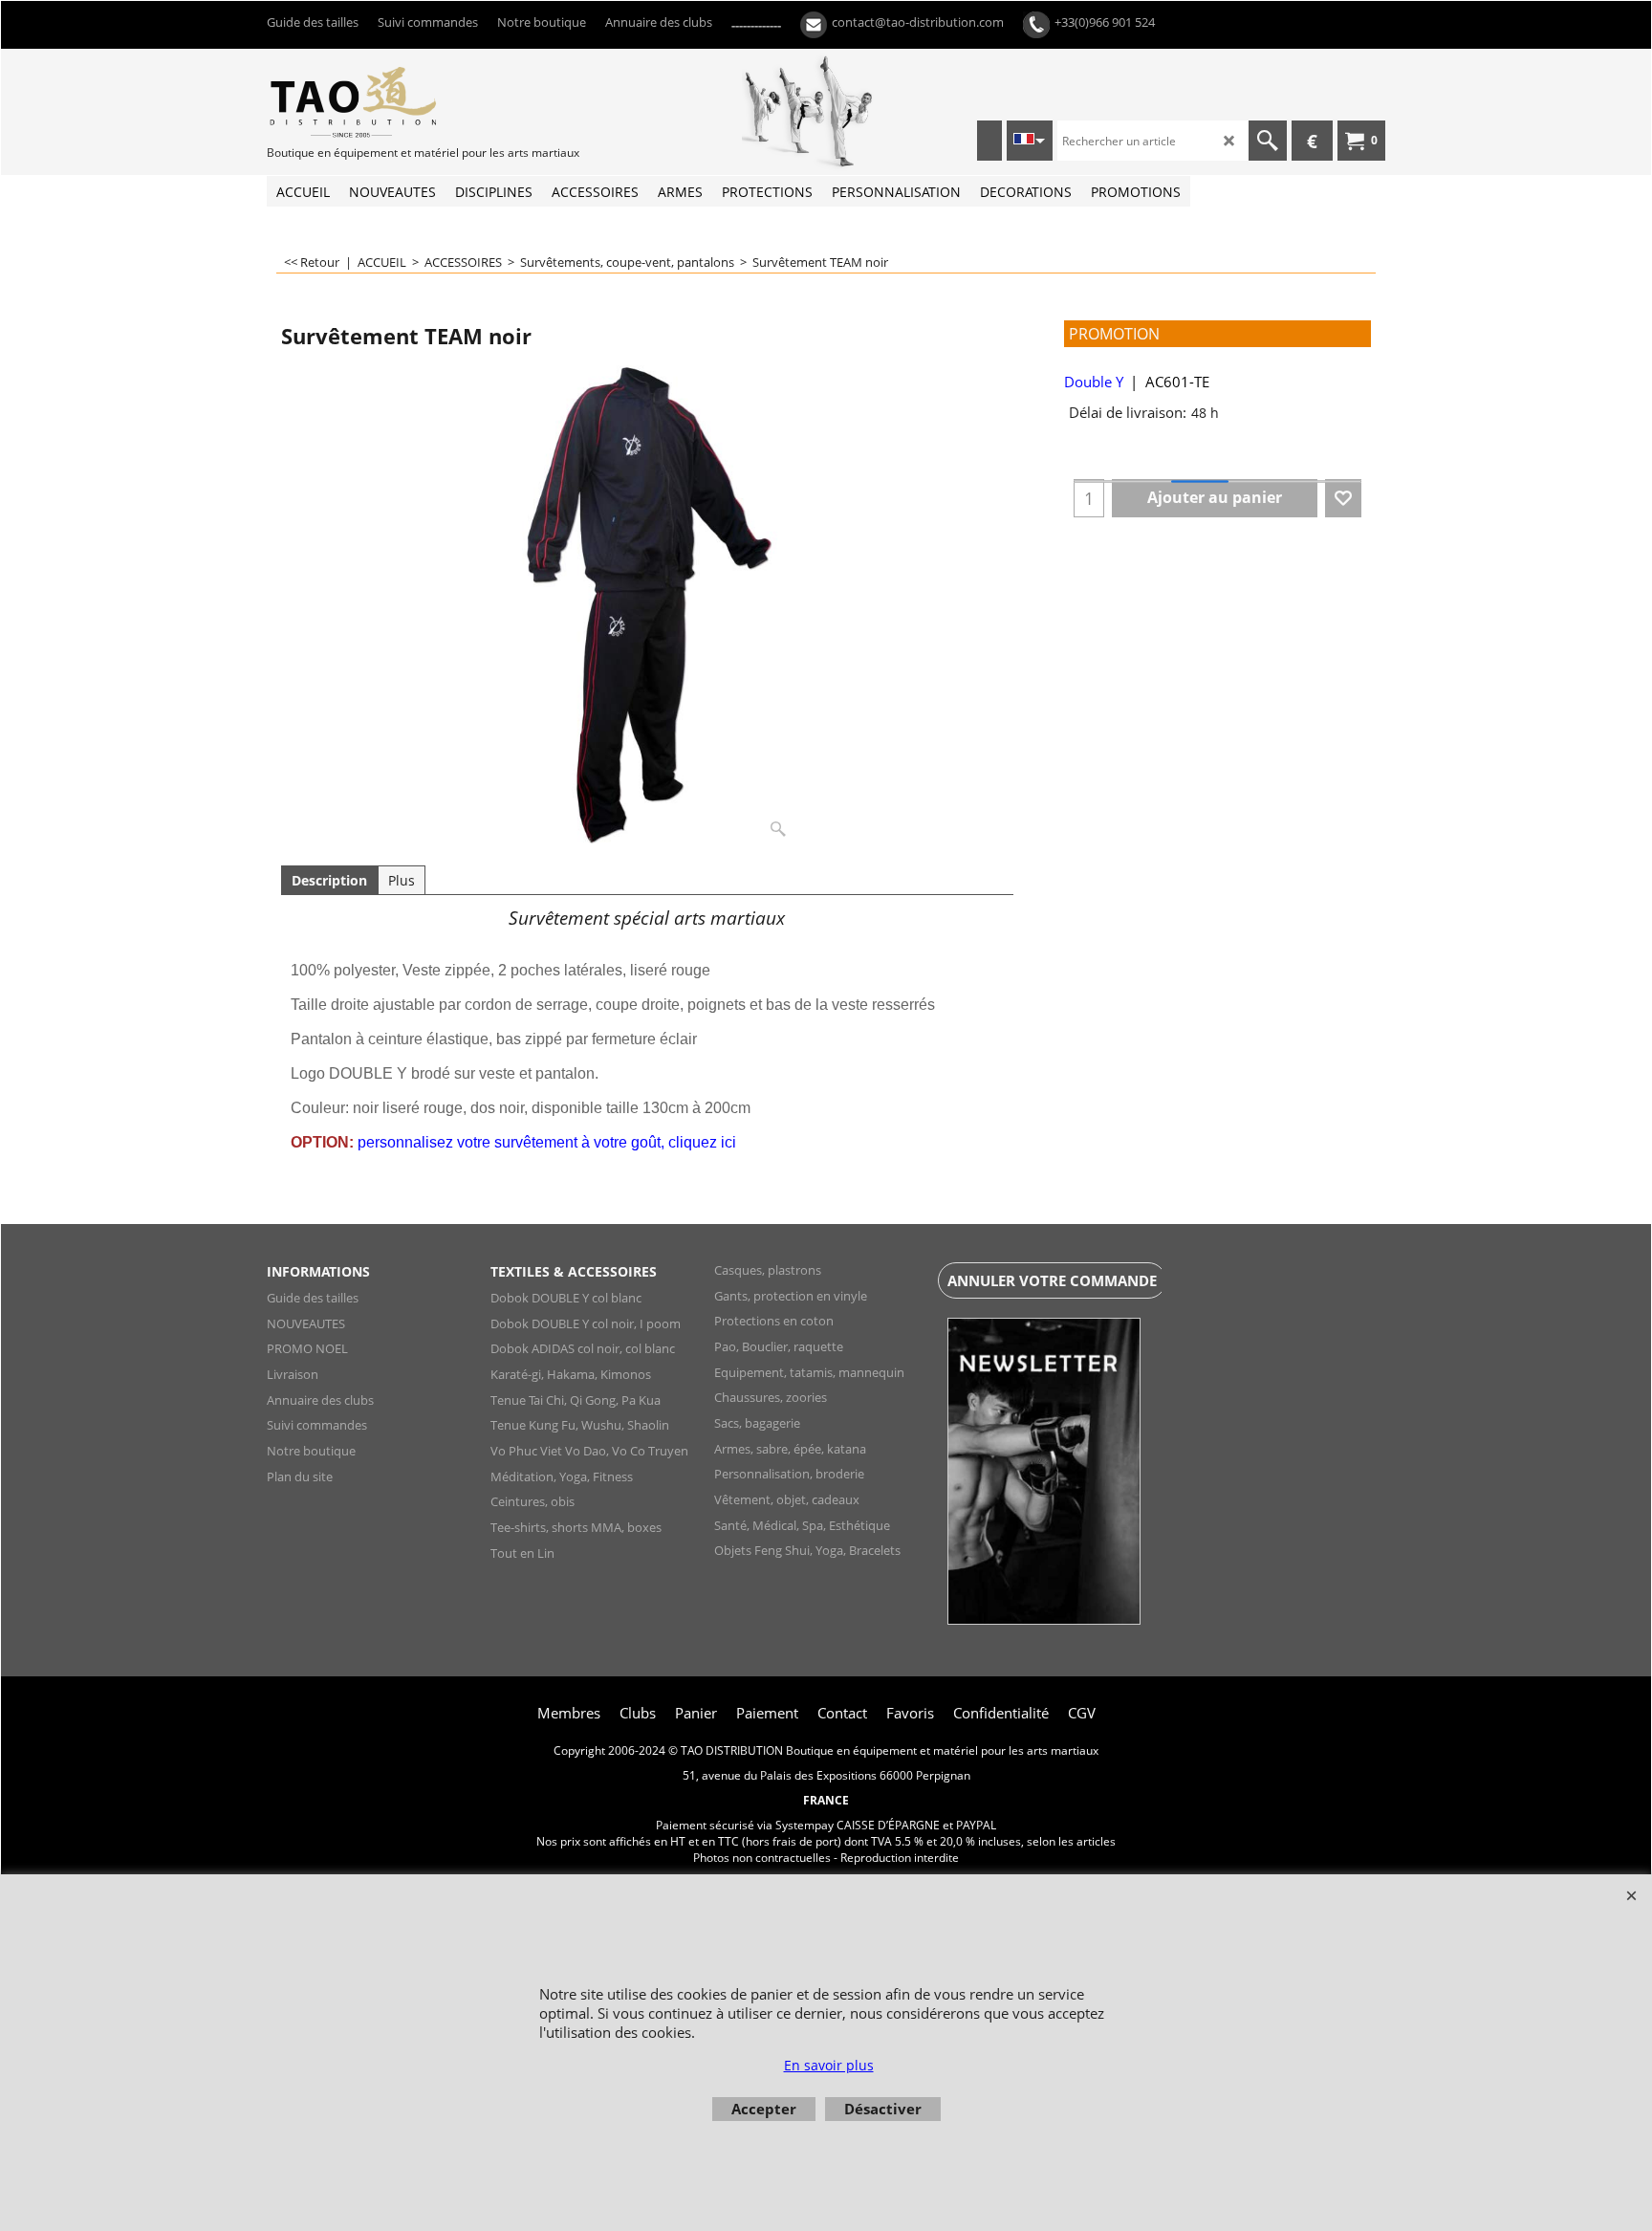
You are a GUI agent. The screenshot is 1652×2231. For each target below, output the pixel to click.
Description (329, 880)
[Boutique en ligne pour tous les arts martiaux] (410, 101)
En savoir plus (829, 2065)
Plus (402, 880)
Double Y (1094, 382)
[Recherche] (1268, 141)
